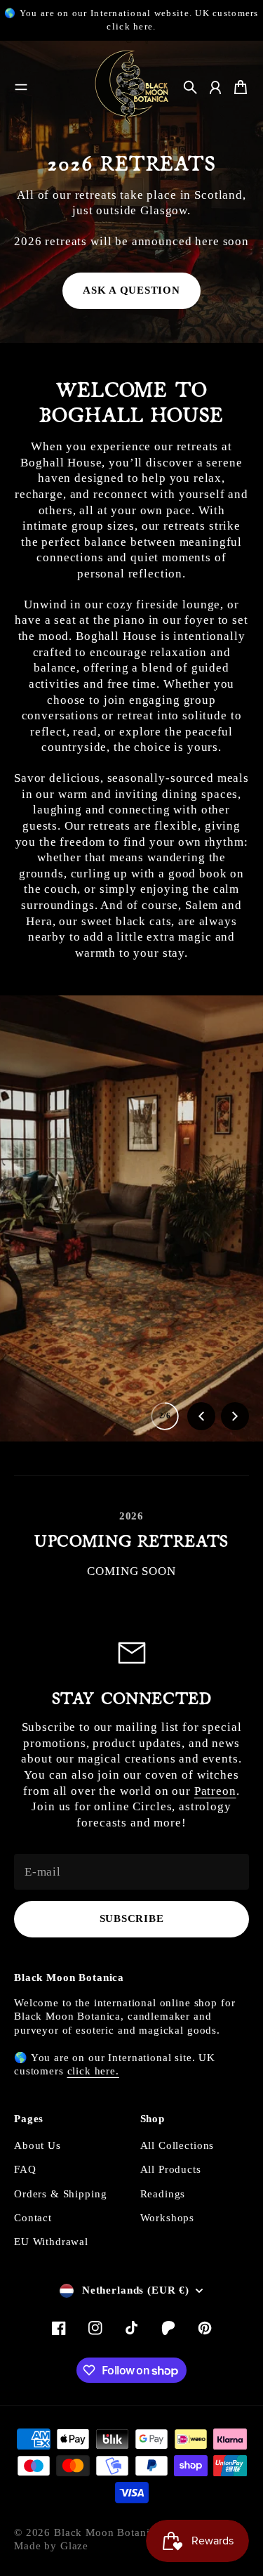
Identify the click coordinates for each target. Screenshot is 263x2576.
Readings (163, 2194)
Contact (33, 2218)
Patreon (215, 1791)
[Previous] (201, 1416)
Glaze (74, 2546)
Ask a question (131, 290)
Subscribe (132, 1918)
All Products (171, 2169)
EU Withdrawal (51, 2242)
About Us (38, 2145)
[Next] (235, 1416)
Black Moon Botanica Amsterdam (137, 2532)
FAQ (25, 2169)
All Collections (177, 2145)
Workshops (168, 2218)
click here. (93, 2071)
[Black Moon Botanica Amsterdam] (132, 87)
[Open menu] (21, 87)
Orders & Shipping (60, 2194)
